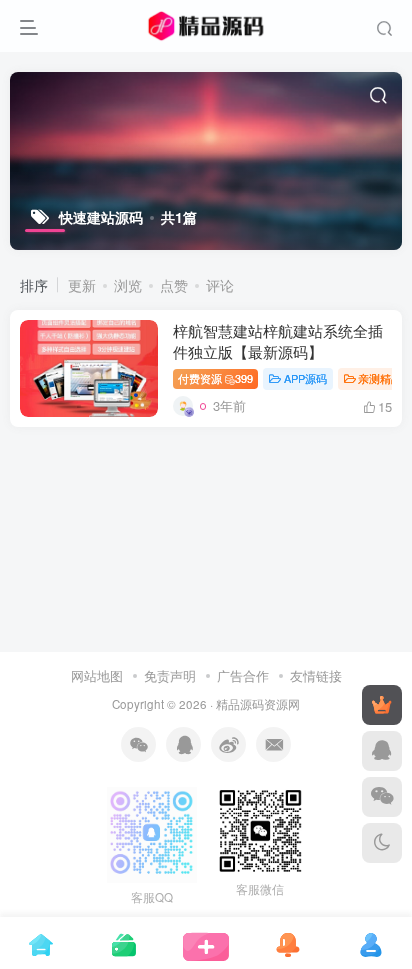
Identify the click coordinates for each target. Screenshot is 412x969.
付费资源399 (215, 378)
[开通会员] (382, 705)
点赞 (174, 285)
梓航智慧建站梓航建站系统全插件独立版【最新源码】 (278, 341)
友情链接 (316, 675)
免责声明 (170, 675)
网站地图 (99, 675)
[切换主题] (382, 843)
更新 (82, 285)
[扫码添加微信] (382, 797)
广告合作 (243, 675)
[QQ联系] (382, 751)
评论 (220, 285)
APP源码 (305, 378)
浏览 (128, 285)
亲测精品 (380, 378)
